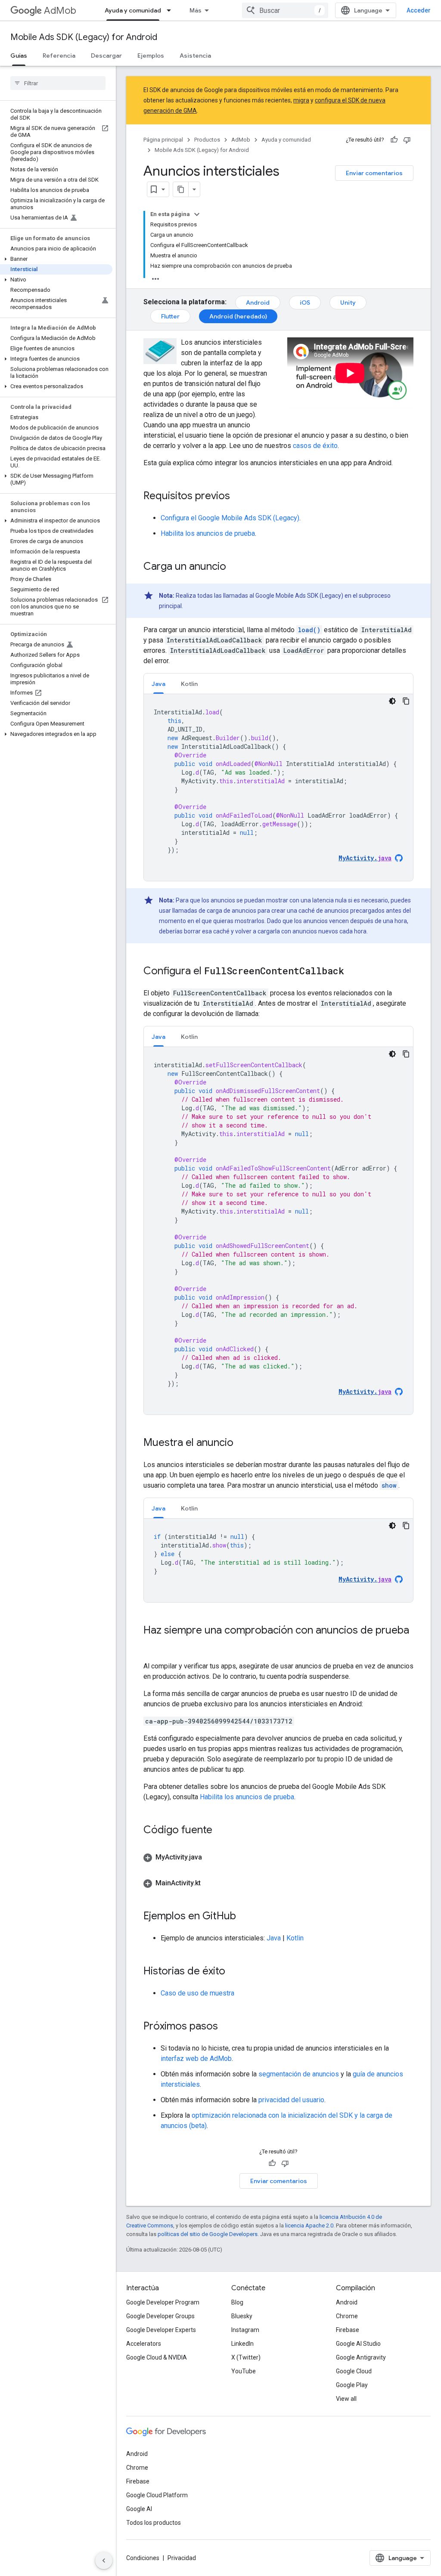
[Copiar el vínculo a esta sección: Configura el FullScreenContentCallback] (353, 972)
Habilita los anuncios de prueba (208, 533)
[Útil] (394, 140)
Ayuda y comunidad (133, 10)
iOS (305, 303)
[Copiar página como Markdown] (181, 189)
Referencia (59, 56)
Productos (207, 140)
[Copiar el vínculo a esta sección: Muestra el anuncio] (242, 1443)
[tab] (158, 684)
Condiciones (143, 2558)
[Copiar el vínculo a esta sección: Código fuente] (221, 1831)
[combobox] (285, 10)
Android (258, 303)
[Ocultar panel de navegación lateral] (104, 2561)
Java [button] (158, 684)
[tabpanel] (278, 788)
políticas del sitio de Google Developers (208, 2234)
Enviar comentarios (374, 173)
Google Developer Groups (160, 2316)
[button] (56, 259)
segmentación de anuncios (299, 2074)
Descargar (106, 56)
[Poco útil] (407, 140)
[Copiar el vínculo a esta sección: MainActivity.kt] (209, 1883)
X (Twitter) (246, 2357)
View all (346, 2399)
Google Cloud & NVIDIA (157, 2357)
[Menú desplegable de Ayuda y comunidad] (171, 10)
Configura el (230, 518)
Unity (348, 303)
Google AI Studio (358, 2344)
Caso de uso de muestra (197, 1993)
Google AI (139, 2509)
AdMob (60, 11)
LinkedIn (242, 2344)
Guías (19, 56)
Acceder (419, 10)
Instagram (245, 2330)
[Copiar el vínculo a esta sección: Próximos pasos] (227, 2027)
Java (274, 1938)
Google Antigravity (361, 2357)
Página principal (163, 140)
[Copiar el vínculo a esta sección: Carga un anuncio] (235, 567)
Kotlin (295, 1938)
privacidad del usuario (291, 2100)
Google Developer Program (163, 2302)
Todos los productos (154, 2523)
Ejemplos (151, 56)
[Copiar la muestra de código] (406, 701)
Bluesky (242, 2316)
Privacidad (182, 2558)
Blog (237, 2302)
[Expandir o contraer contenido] (197, 214)
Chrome (347, 2316)
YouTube (244, 2371)
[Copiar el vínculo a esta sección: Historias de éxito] (234, 1972)
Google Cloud (354, 2371)
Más (196, 10)
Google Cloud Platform (157, 2495)
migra (301, 100)
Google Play (352, 2385)
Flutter (170, 316)
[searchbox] (58, 83)
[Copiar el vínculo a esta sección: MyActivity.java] (211, 1857)
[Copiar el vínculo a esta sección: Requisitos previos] (239, 497)
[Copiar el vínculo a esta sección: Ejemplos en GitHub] (245, 1917)
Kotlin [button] (189, 684)
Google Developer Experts (161, 2330)
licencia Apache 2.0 (309, 2225)
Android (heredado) (238, 316)
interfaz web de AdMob (196, 2059)
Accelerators (144, 2344)
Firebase (348, 2330)
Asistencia (195, 56)
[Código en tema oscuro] (392, 701)
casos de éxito (315, 446)
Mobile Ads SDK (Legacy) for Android (84, 37)
